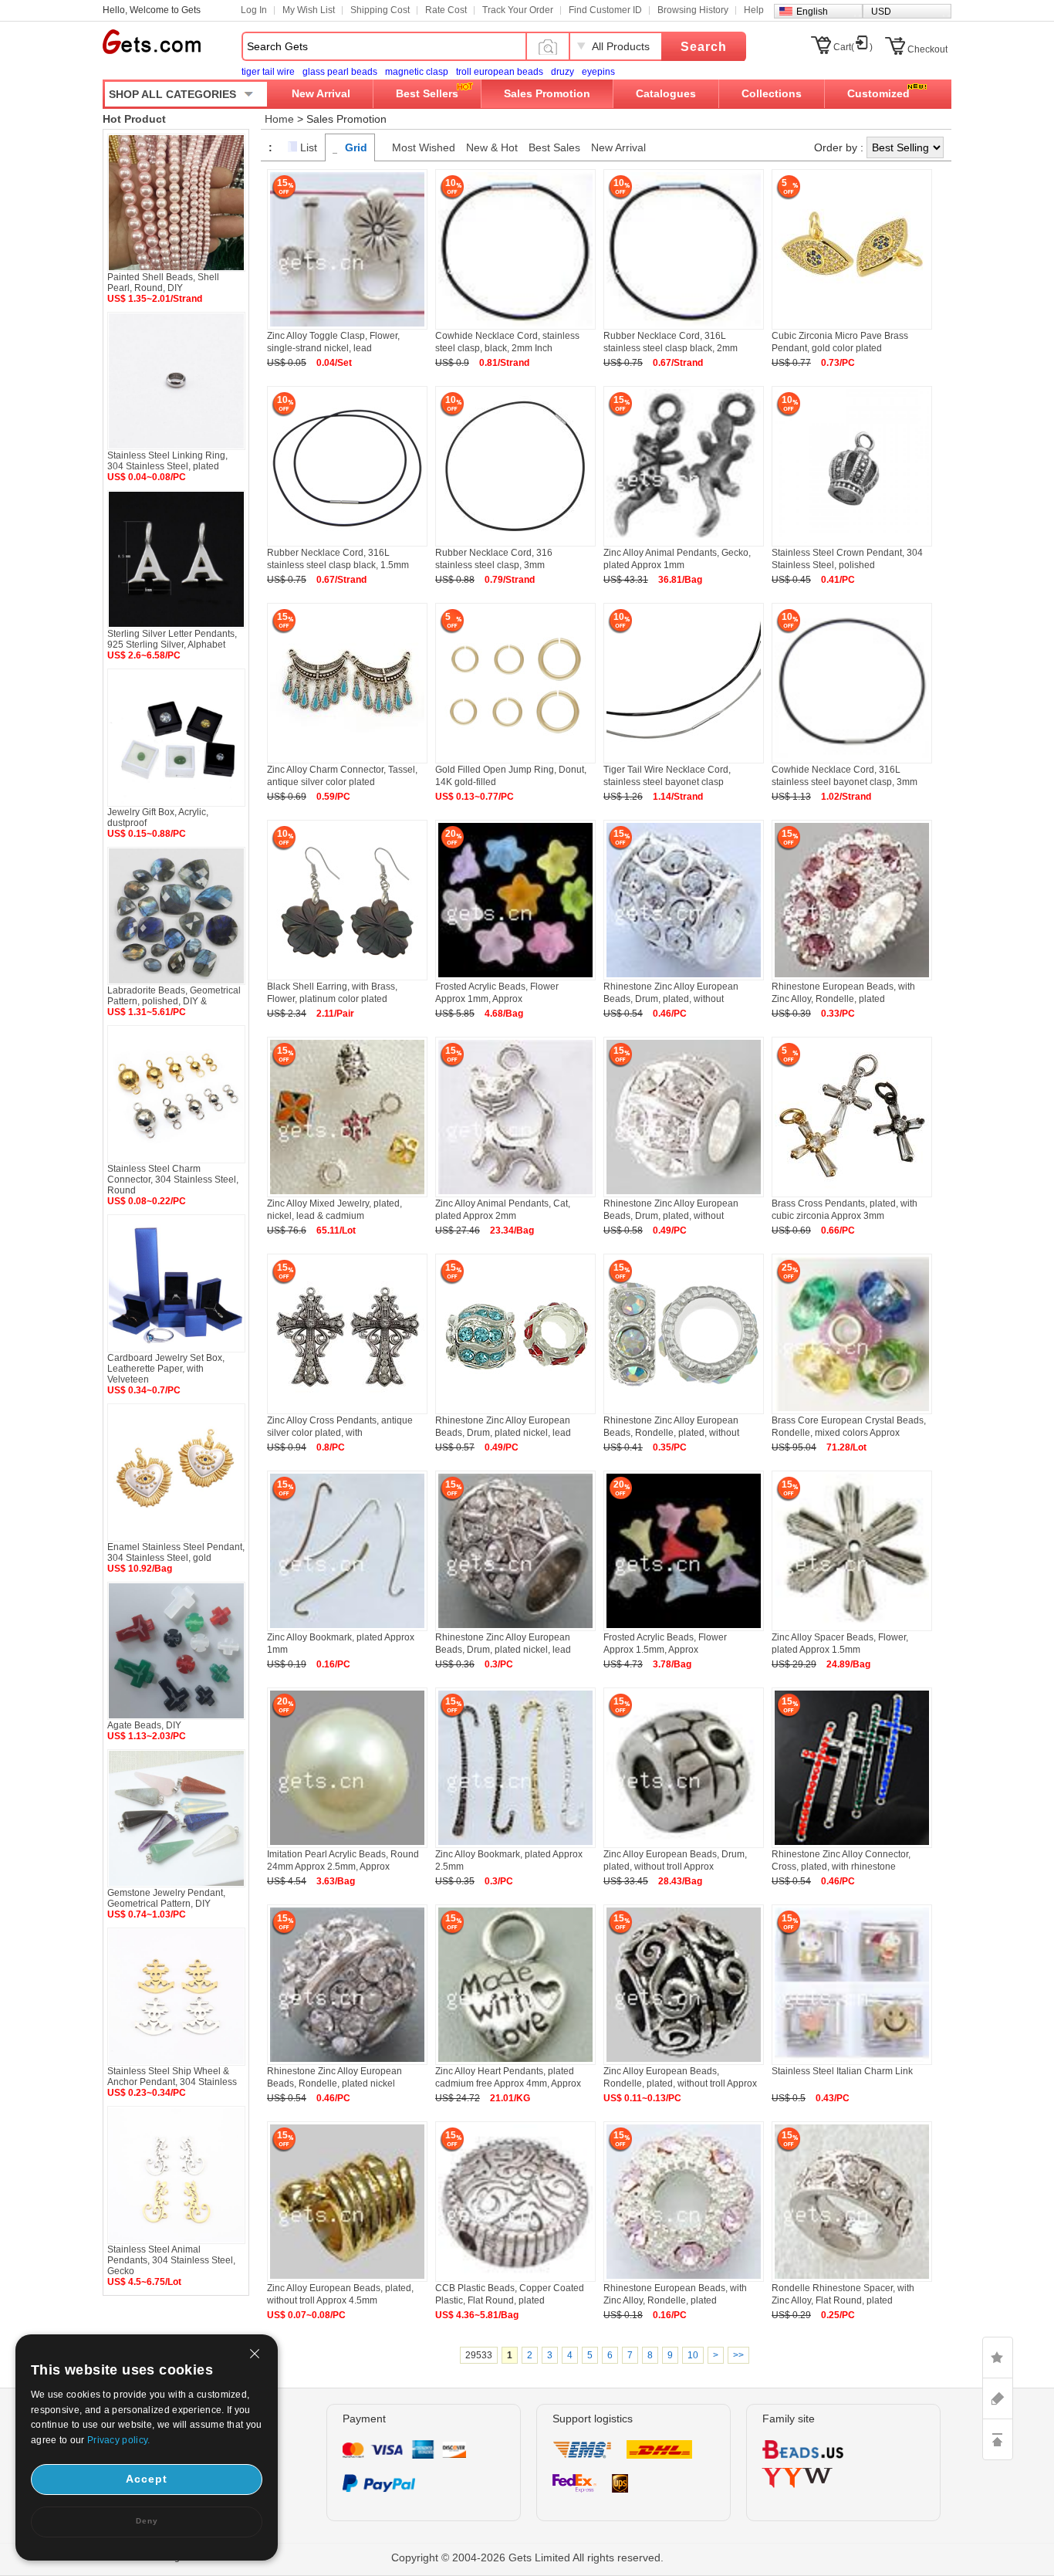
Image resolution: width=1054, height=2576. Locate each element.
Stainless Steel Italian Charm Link (842, 2071)
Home (279, 119)
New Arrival (321, 93)
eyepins (598, 72)
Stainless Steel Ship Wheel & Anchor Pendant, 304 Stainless (172, 2077)
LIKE (998, 2358)
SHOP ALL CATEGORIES (172, 94)
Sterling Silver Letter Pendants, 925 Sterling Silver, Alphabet (172, 639)
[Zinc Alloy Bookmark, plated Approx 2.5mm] (515, 1845)
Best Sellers (427, 93)
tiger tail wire (268, 72)
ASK (998, 2398)
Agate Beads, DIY (144, 1725)
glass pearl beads (340, 72)
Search (704, 47)
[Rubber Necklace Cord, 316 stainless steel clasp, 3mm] (515, 543)
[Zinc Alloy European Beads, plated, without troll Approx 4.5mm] (347, 2279)
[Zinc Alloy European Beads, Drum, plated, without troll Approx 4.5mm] (684, 1845)
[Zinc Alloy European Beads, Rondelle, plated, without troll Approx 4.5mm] (684, 2062)
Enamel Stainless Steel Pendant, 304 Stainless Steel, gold (176, 1552)
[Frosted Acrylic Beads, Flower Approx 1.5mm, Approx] (684, 1628)
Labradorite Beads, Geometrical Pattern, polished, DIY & (174, 996)
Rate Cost (446, 10)
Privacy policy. (119, 2440)
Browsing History (693, 10)
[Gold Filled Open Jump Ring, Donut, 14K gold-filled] (515, 760)
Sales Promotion (547, 93)
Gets (152, 42)
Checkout (927, 49)
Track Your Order (518, 10)
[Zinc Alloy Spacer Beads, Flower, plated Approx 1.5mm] (852, 1628)
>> (738, 2355)
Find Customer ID (605, 10)
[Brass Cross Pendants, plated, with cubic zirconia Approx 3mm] (852, 1194)
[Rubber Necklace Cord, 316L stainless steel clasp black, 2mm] (684, 327)
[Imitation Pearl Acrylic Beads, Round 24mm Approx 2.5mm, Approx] (347, 1845)
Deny (147, 2521)
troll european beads (500, 72)
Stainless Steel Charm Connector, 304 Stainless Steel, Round (173, 1180)
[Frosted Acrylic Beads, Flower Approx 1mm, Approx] (515, 977)
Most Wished (424, 147)
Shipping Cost (380, 10)
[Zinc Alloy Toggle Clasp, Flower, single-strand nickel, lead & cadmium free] (347, 327)
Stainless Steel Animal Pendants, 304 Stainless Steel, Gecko (171, 2260)
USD (881, 12)
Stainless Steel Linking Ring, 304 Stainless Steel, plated (167, 461)
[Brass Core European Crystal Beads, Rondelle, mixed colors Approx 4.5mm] (852, 1411)
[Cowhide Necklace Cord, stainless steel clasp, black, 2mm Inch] (515, 327)
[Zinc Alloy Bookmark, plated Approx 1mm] (347, 1628)
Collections (772, 93)
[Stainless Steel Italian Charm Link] (852, 2062)
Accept (147, 2479)
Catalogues (666, 93)
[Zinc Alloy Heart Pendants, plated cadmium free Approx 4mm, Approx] (515, 2062)
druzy (562, 72)
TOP (998, 2439)
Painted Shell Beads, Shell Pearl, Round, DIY (163, 283)
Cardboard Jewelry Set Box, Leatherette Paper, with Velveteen (166, 1369)
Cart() (853, 47)
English (812, 12)
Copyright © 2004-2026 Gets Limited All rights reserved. (527, 2557)
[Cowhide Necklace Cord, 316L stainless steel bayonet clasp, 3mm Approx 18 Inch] (852, 760)
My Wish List (309, 10)
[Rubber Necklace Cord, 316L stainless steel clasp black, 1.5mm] (347, 543)
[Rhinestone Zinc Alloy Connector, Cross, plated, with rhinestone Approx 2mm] (852, 1845)
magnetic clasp (417, 72)
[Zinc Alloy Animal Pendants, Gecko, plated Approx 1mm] (684, 543)
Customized (878, 93)
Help (754, 10)
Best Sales (554, 147)
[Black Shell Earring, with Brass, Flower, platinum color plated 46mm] (347, 977)
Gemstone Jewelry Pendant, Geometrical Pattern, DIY (166, 1898)
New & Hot (492, 147)
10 (693, 2355)
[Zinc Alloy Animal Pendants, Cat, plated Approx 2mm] (515, 1194)
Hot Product (134, 119)
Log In (254, 10)
